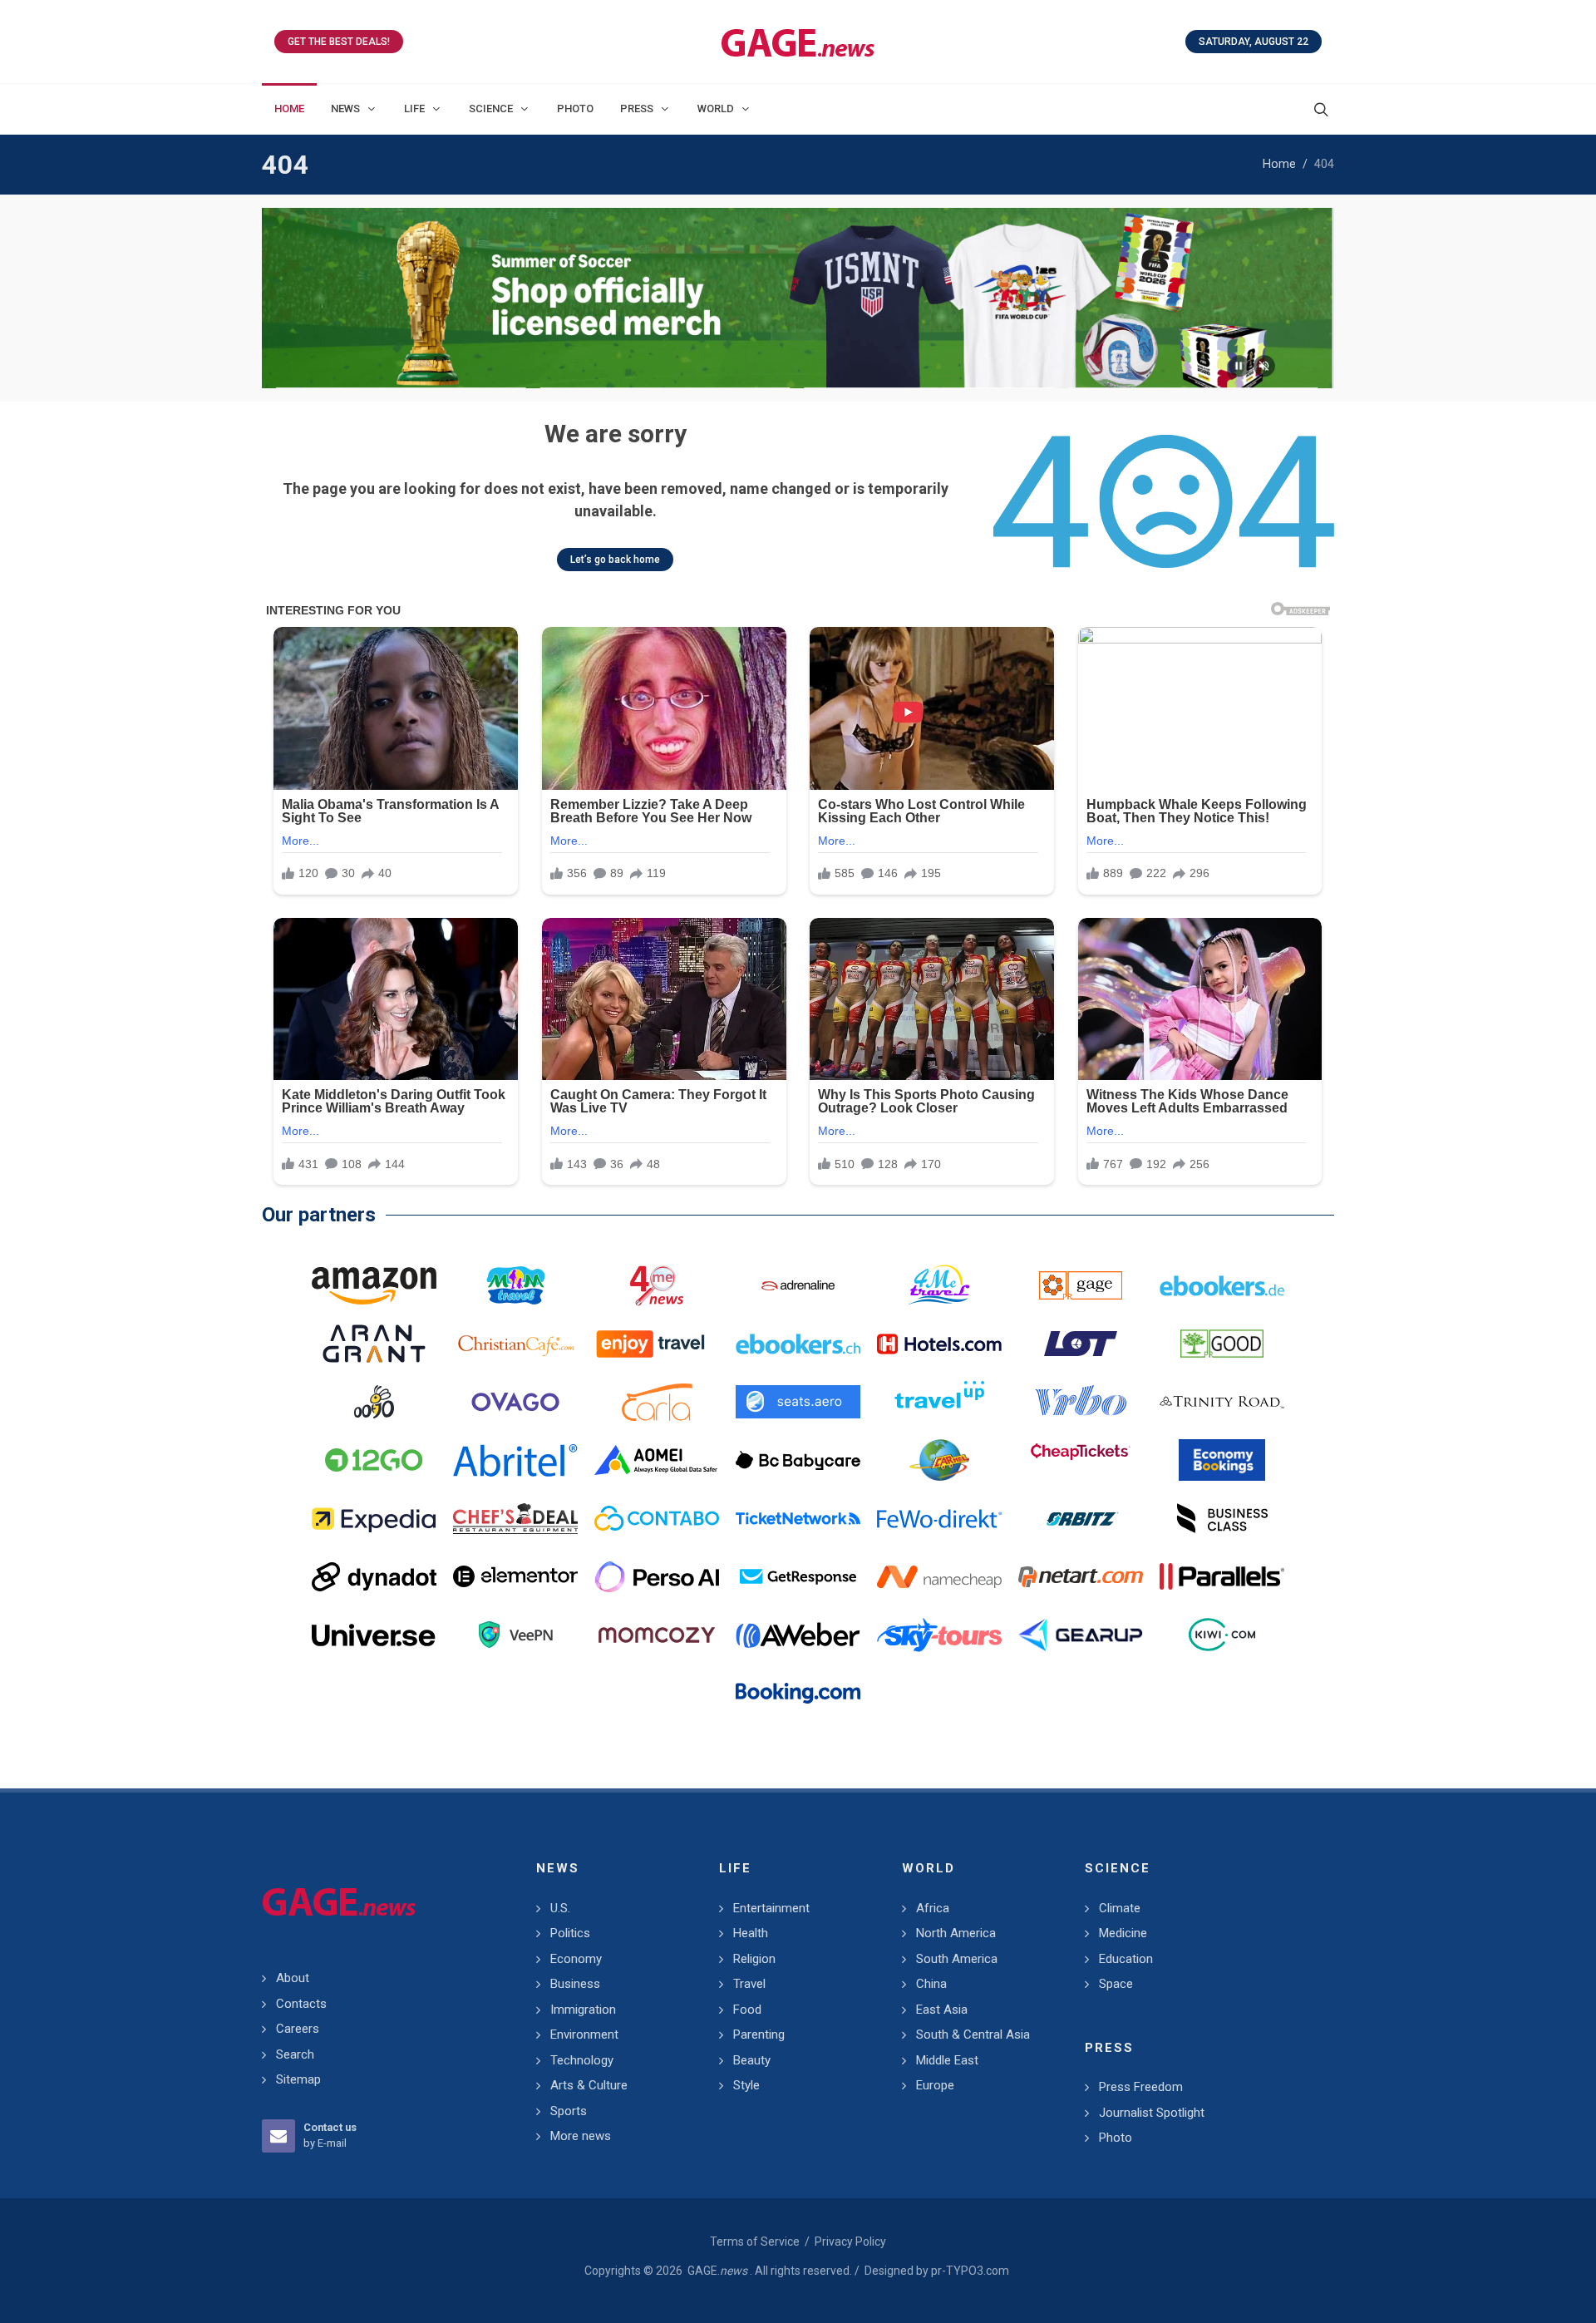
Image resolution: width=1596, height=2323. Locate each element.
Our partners (319, 1215)
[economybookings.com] (1222, 1460)
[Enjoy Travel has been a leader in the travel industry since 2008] (657, 1344)
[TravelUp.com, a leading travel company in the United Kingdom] (939, 1402)
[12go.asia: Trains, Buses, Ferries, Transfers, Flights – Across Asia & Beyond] (374, 1460)
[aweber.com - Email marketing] (798, 1635)
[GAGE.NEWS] (798, 42)
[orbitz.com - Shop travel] (1081, 1518)
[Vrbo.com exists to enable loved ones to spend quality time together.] (1081, 1402)
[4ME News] (657, 1285)
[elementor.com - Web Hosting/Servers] (515, 1576)
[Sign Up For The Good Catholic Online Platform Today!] (1222, 1402)
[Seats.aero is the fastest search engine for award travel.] (798, 1402)
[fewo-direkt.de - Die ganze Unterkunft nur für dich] (939, 1518)
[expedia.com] (374, 1518)
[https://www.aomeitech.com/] (657, 1460)
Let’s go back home (615, 560)
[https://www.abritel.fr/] (515, 1460)
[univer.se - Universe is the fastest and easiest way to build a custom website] (374, 1635)
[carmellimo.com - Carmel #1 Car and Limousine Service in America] (939, 1460)
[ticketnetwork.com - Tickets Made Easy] (798, 1518)
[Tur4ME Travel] (939, 1285)
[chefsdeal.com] (515, 1518)
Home (1279, 164)
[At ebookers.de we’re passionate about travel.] (1222, 1285)
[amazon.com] (374, 1285)
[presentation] (277, 298)
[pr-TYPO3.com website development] (1081, 1285)
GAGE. (717, 2271)
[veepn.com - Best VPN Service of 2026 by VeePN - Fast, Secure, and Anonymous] (515, 1635)
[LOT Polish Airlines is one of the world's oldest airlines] (1081, 1344)
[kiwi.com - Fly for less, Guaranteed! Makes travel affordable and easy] (1222, 1635)
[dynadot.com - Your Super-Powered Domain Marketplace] (374, 1576)
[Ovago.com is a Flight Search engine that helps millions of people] (515, 1402)
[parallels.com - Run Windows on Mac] (1222, 1576)
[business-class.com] (1222, 1518)
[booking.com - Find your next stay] (798, 298)
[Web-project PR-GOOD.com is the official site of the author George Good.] (1222, 1344)
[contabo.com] (657, 1518)
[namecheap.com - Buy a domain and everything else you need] (939, 1576)
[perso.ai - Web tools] (657, 1576)
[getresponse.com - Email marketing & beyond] (798, 1576)
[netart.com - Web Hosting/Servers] (1081, 1576)
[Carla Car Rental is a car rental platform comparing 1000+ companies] (657, 1402)
